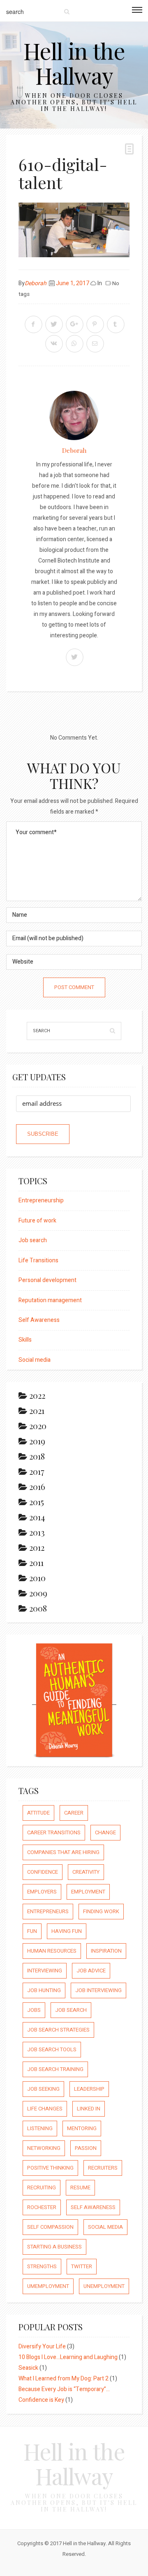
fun (32, 1931)
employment (88, 1892)
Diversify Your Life (42, 2347)
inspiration (106, 1951)
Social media (35, 1360)
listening (40, 2128)
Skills (25, 1340)
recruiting (42, 2187)
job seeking (43, 2089)
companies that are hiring (63, 1852)
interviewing (45, 1971)
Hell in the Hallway (74, 63)
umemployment (48, 2286)
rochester (42, 2207)
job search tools (52, 2049)
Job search (33, 1240)
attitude (38, 1813)
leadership (89, 2089)
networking (44, 2148)
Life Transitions (38, 1260)
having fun (67, 1931)
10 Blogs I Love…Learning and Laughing (68, 2357)
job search (71, 2010)
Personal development (47, 1280)
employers (42, 1892)
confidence (43, 1872)
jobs (34, 2010)
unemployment (104, 2286)
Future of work (37, 1221)
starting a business (54, 2247)
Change (105, 1832)
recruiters (103, 2168)
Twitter (82, 2266)
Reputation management (50, 1300)
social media (105, 2227)
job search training (55, 2069)
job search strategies (58, 2030)
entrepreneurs (48, 1911)
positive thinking (50, 2168)
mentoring (82, 2128)
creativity (86, 1872)
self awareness (93, 2207)
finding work (101, 1911)
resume (80, 2187)
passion (86, 2148)
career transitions (54, 1832)
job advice (91, 1971)
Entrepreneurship (41, 1200)
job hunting (44, 1990)
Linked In (89, 2109)
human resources (52, 1951)
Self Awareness (39, 1320)
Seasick (28, 2368)
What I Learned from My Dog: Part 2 (64, 2379)
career (74, 1813)
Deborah (36, 283)
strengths (42, 2266)
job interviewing (98, 1990)
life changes (45, 2109)
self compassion (50, 2227)
